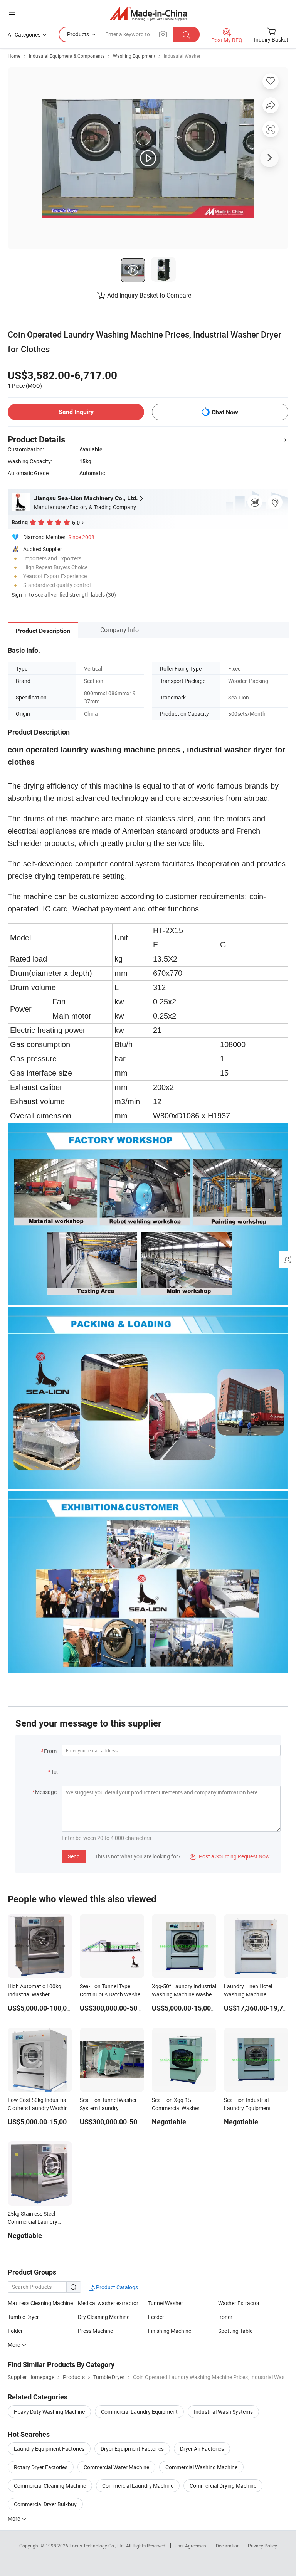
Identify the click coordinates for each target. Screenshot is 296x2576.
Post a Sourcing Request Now (230, 1856)
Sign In (20, 594)
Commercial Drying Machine (223, 2486)
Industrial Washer (182, 56)
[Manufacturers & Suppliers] (148, 13)
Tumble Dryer (23, 2317)
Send (74, 1856)
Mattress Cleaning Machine (40, 2303)
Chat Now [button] (225, 412)
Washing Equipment (134, 56)
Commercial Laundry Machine (138, 2486)
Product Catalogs (116, 2287)
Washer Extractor (239, 2303)
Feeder (156, 2317)
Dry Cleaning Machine (104, 2317)
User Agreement (191, 2546)
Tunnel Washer (166, 2303)
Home (14, 56)
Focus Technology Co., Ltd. (98, 2546)
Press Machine (95, 2331)
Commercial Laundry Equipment (139, 2412)
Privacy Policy (262, 2546)
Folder (15, 2331)
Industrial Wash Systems (223, 2412)
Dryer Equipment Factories (132, 2449)
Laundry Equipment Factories (49, 2449)
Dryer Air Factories (202, 2449)
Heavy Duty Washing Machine (49, 2412)
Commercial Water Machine (116, 2467)
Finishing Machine (170, 2331)
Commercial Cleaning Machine (50, 2486)
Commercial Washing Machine (201, 2467)
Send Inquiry (76, 412)
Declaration (228, 2546)
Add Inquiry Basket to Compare (149, 295)
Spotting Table (235, 2331)
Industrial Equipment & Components (67, 56)
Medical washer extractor (108, 2303)
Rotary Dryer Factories (41, 2467)
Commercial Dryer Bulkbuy (45, 2504)
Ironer (225, 2317)
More (14, 2518)
